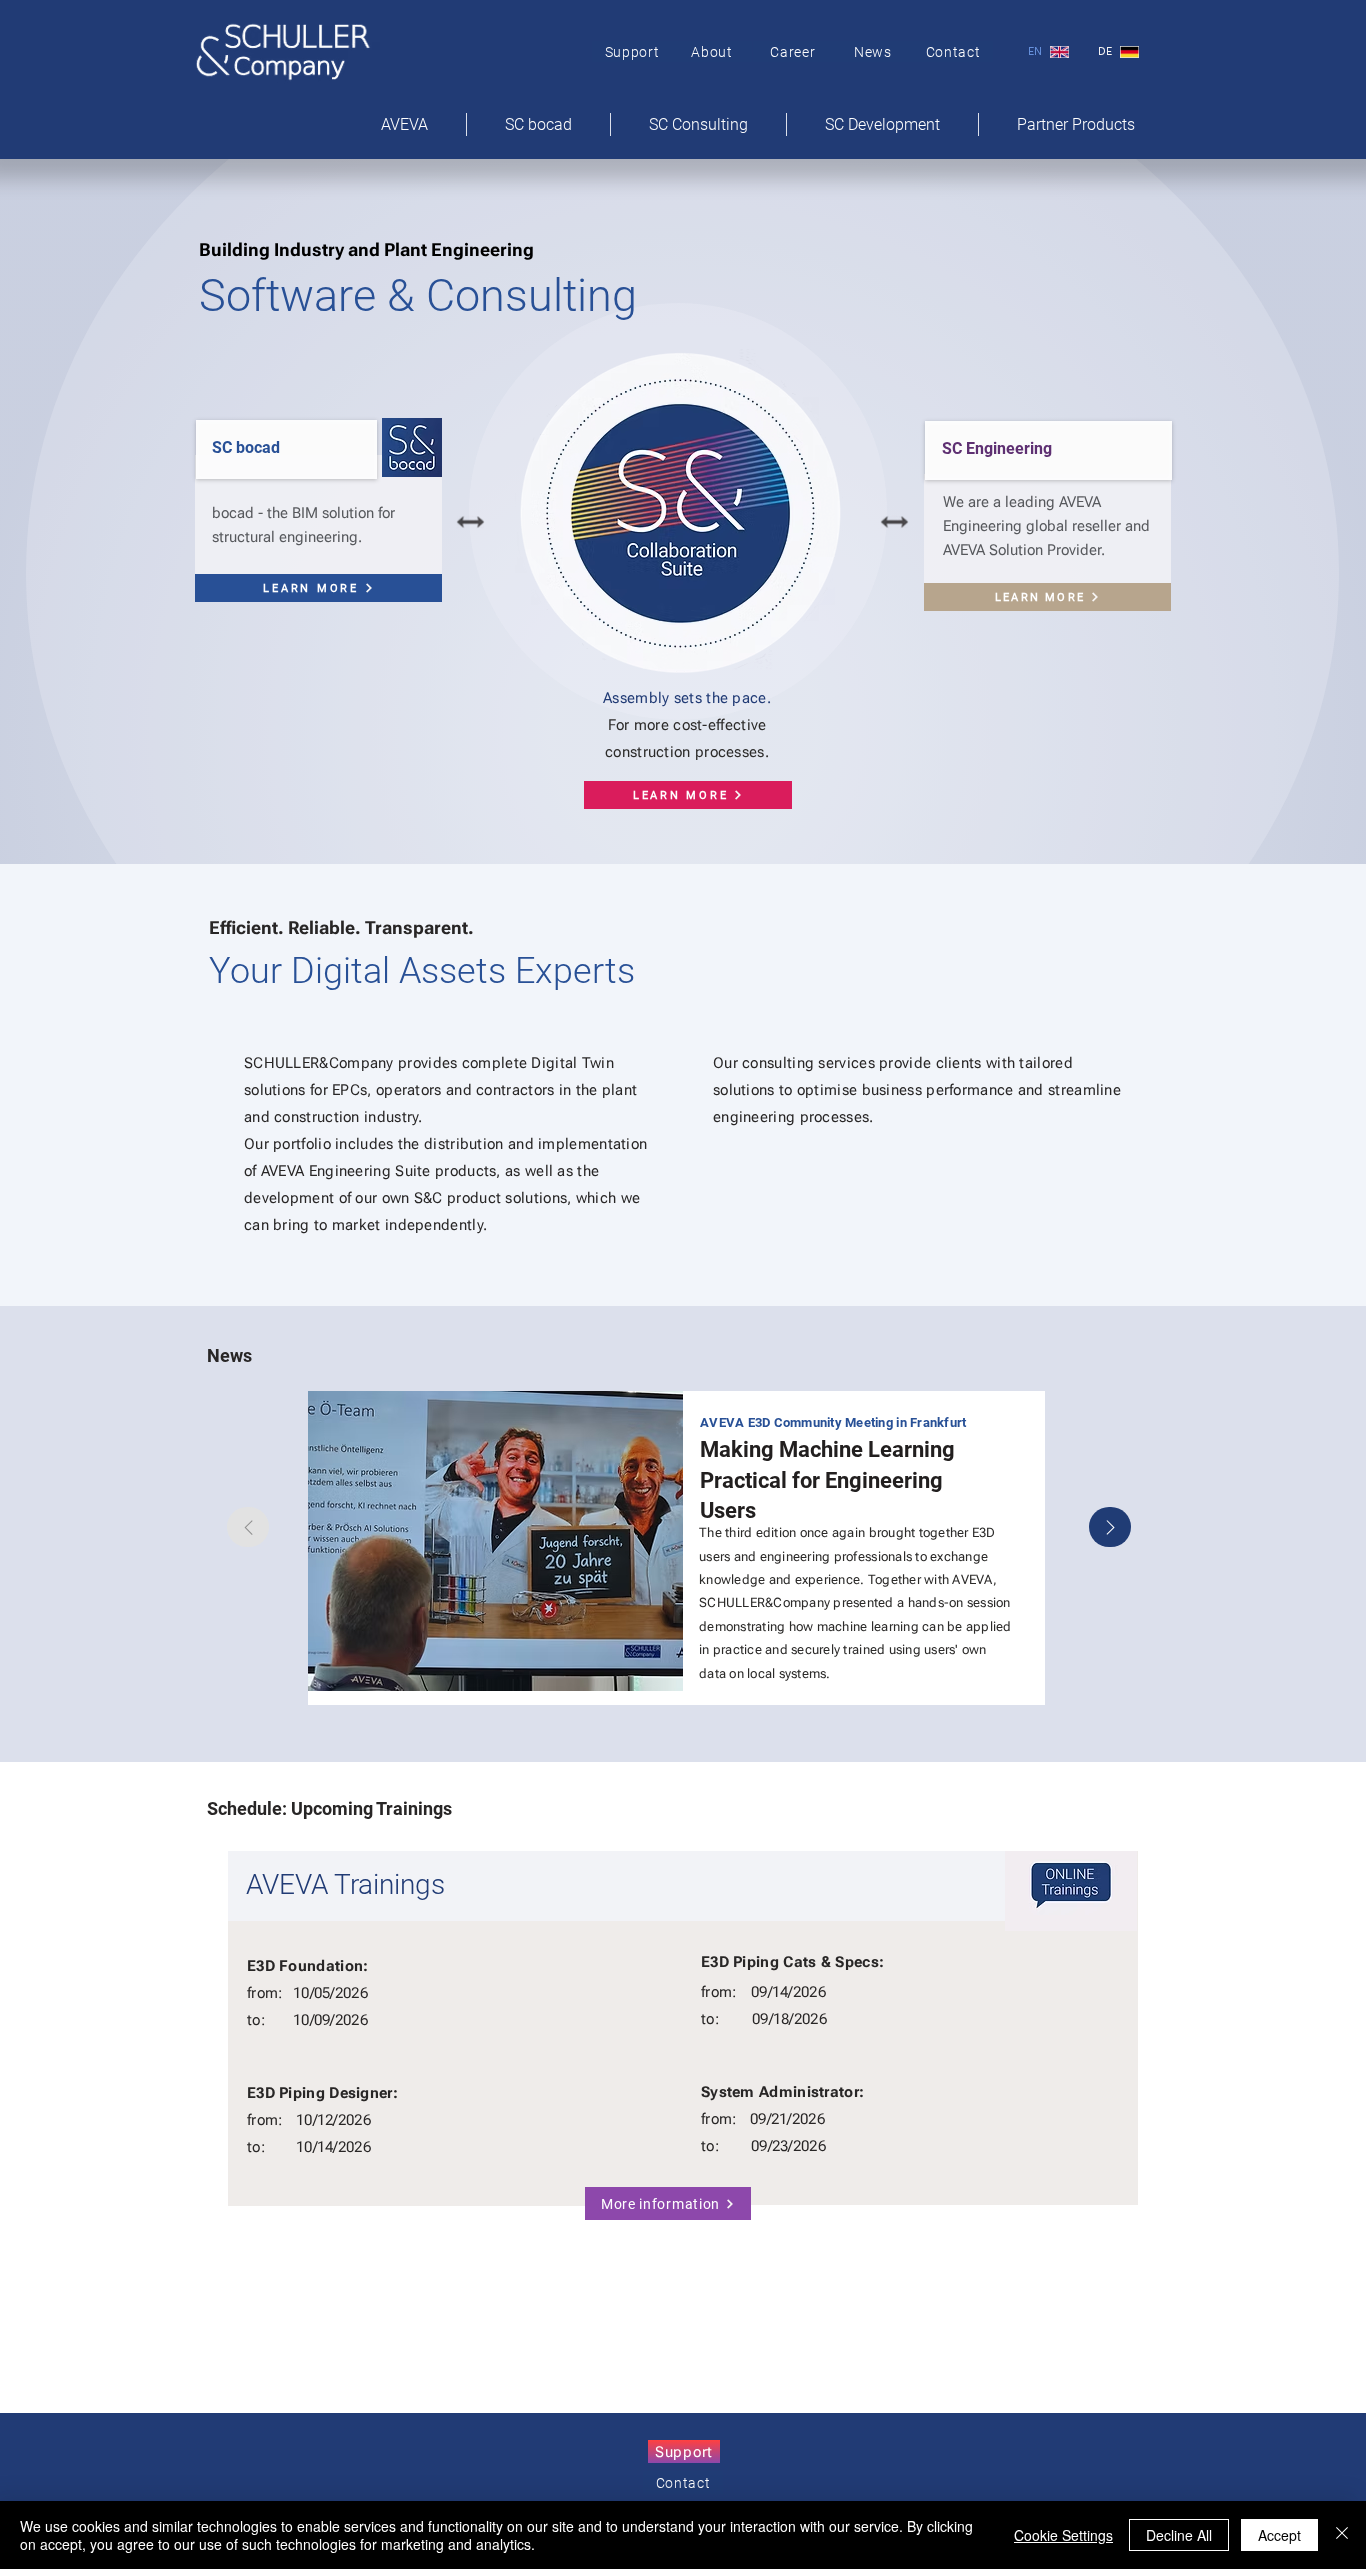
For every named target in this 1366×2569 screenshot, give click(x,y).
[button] (1075, 124)
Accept (1279, 2535)
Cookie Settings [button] (1063, 2535)
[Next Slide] (1110, 1527)
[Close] (1342, 2535)
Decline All (1179, 2535)
